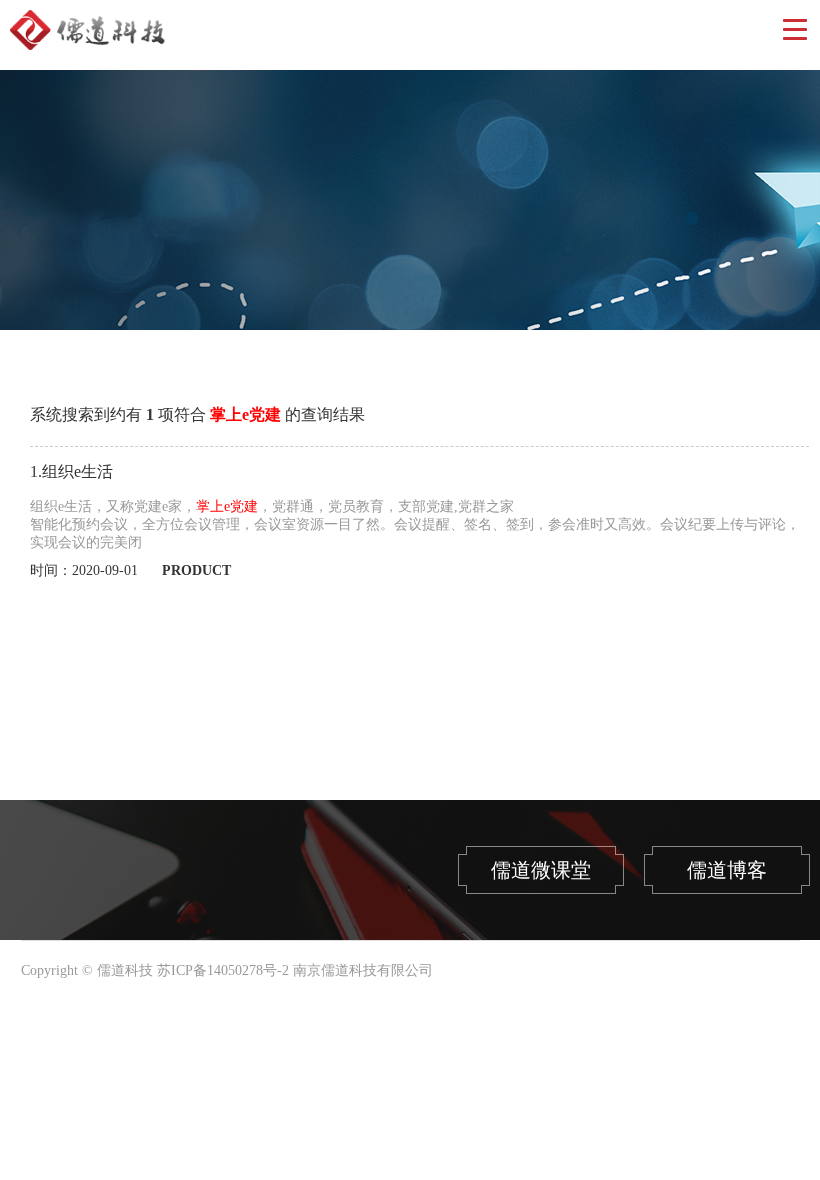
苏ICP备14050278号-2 (223, 970)
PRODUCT (196, 570)
